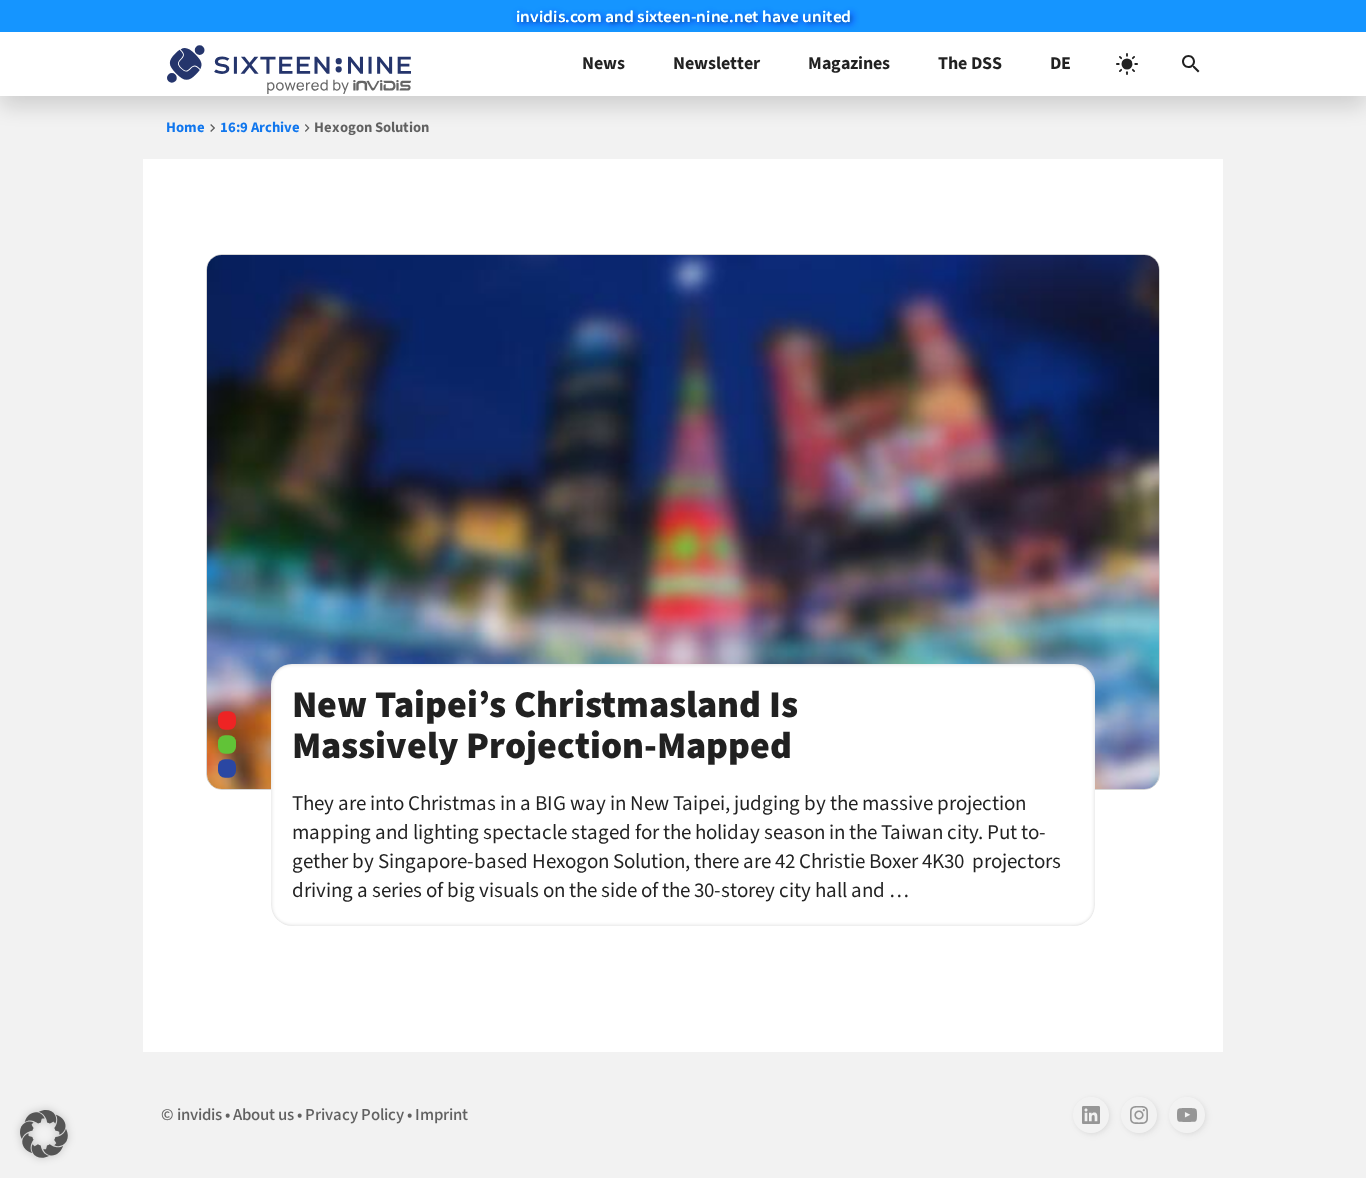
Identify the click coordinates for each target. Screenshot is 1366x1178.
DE (1060, 63)
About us (263, 1115)
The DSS (970, 63)
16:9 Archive (260, 127)
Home (185, 127)
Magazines (849, 63)
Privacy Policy (354, 1115)
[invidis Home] (285, 64)
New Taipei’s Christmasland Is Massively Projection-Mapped (545, 725)
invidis (199, 1115)
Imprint (441, 1115)
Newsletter (716, 63)
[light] (1127, 64)
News (603, 63)
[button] (1191, 64)
